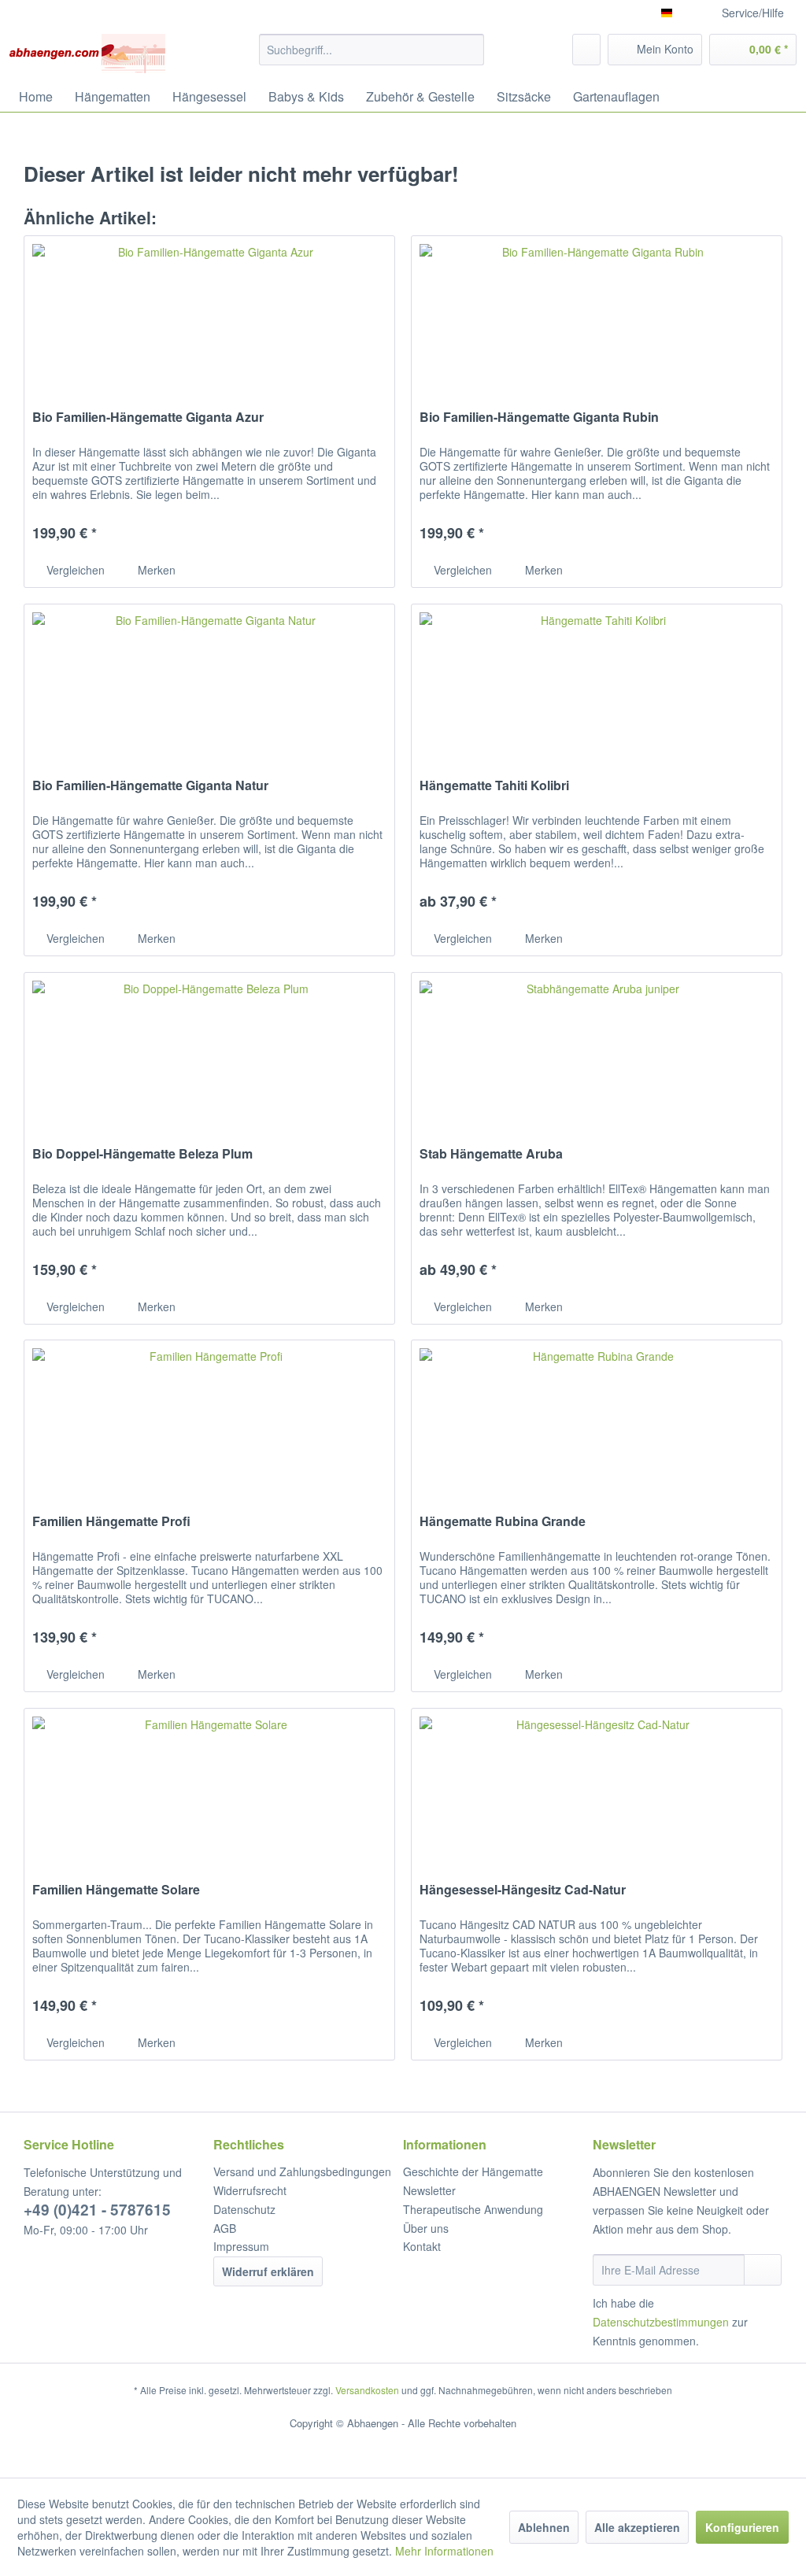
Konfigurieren (742, 2527)
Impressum (241, 2246)
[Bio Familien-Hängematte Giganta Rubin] (597, 315)
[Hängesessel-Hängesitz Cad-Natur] (597, 1787)
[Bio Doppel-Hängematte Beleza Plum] (209, 1051)
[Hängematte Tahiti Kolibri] (597, 683)
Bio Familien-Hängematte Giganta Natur (150, 786)
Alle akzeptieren (637, 2527)
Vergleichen (74, 570)
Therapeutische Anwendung (473, 2209)
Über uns (426, 2228)
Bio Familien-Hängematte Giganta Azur (148, 418)
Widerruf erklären (268, 2271)
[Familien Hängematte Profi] (209, 1419)
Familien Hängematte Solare (116, 1890)
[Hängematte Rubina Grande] (597, 1419)
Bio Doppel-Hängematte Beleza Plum (142, 1154)
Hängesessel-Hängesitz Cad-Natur (523, 1890)
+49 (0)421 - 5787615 (97, 2210)
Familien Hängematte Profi (111, 1522)
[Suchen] (470, 50)
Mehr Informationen (444, 2551)
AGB (225, 2228)
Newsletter (429, 2190)
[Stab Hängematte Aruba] (597, 1051)
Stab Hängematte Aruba (491, 1154)
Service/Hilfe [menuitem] (753, 13)
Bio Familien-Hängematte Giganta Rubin (539, 418)
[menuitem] (372, 50)
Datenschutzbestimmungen (661, 2322)
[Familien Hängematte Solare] (209, 1787)
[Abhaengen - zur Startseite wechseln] (87, 54)
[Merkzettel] (586, 50)
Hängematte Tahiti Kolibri (494, 786)
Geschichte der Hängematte (473, 2171)
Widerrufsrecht (250, 2190)
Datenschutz (244, 2209)
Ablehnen (544, 2527)
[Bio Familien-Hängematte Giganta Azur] (209, 315)
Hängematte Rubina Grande (503, 1522)
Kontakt (422, 2246)
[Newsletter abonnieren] (763, 2270)
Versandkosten (367, 2390)
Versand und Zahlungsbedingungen (302, 2171)
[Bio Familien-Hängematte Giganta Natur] (209, 683)
